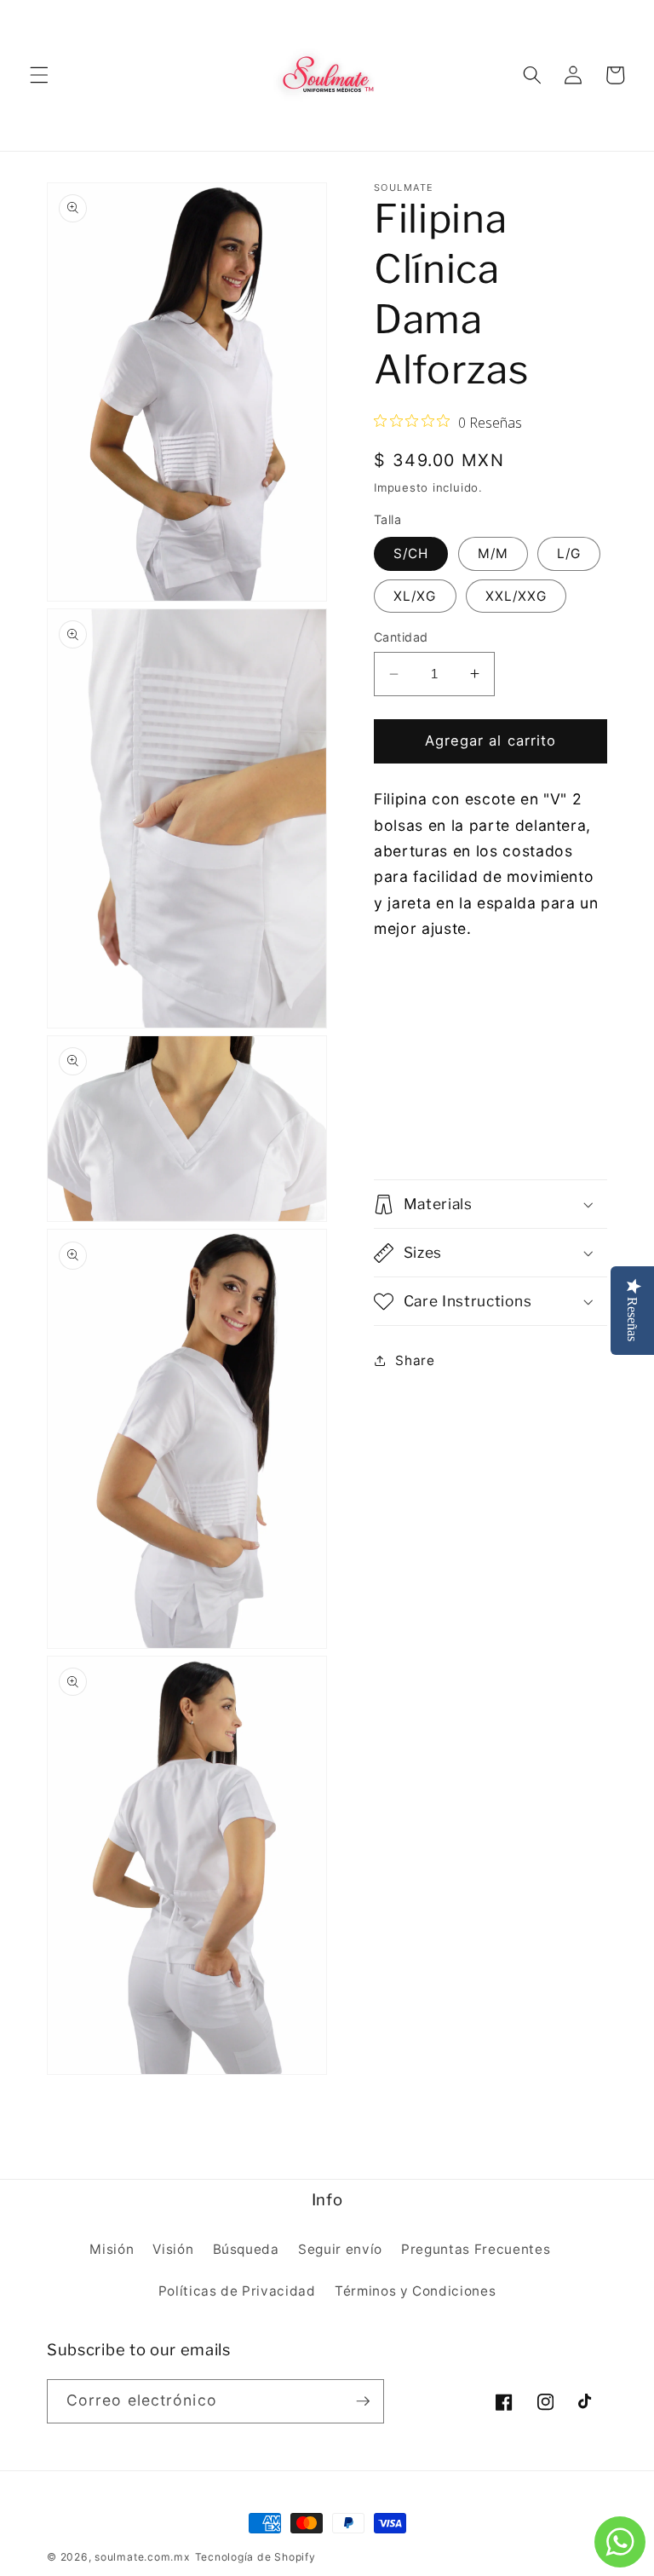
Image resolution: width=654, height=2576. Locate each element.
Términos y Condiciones (416, 2291)
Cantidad (401, 637)
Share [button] (415, 1360)
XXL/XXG (516, 596)
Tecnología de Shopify (255, 2557)
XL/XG (415, 596)
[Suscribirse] (363, 2401)
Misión (112, 2249)
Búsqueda (246, 2249)
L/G (569, 553)
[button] (39, 75)
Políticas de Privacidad (237, 2291)
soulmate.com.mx (143, 2557)
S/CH (411, 553)
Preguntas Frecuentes (476, 2249)
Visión (173, 2249)
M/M (493, 553)
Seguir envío (340, 2249)
